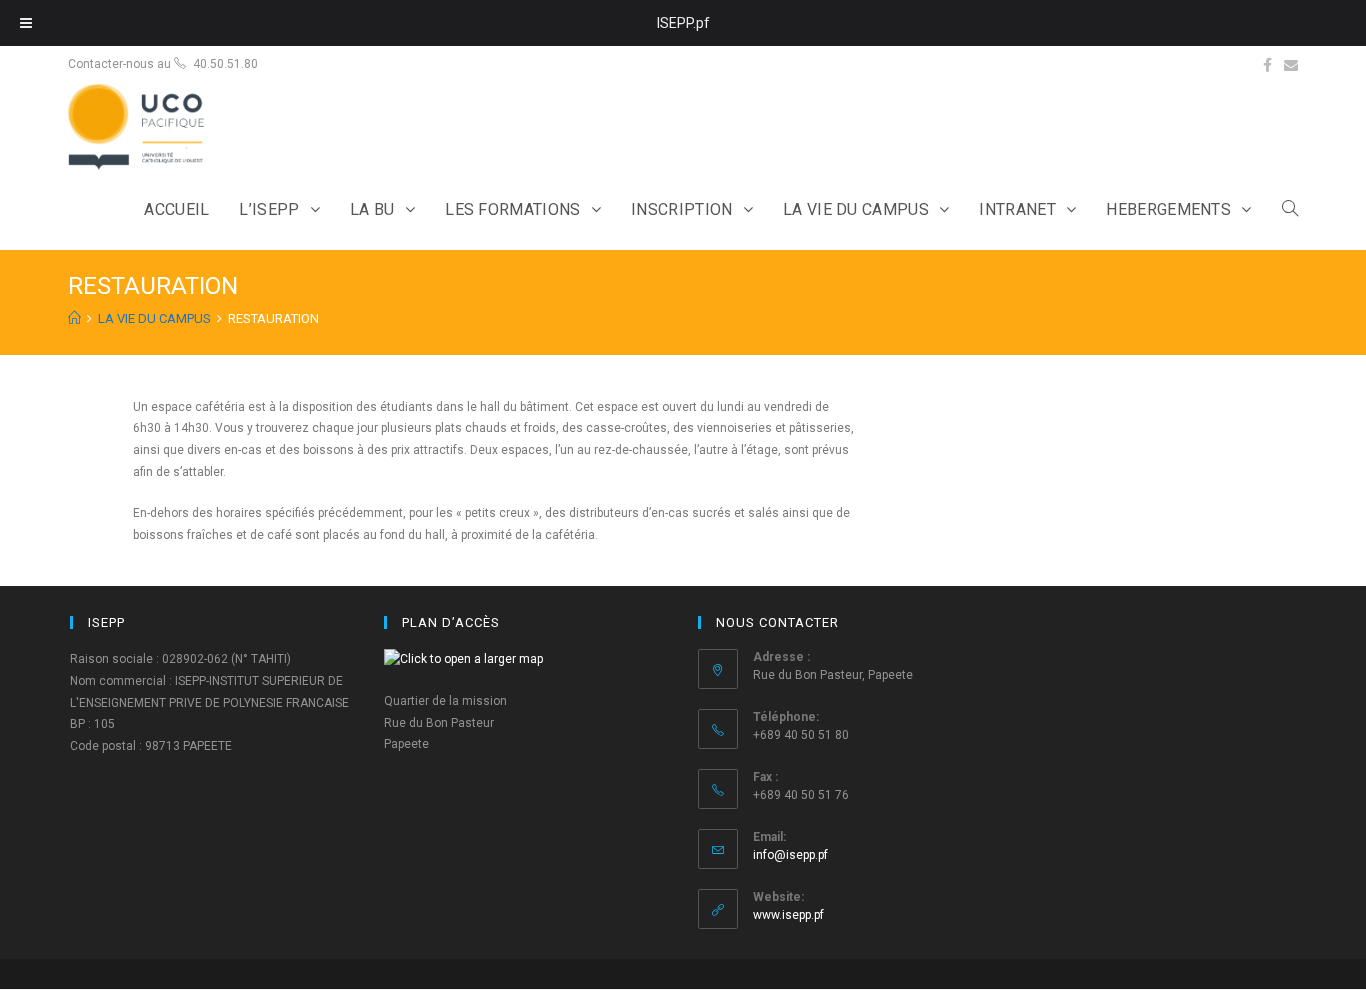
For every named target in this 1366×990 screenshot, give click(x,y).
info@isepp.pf (790, 855)
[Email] (1291, 65)
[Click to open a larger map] (463, 659)
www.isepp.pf (788, 915)
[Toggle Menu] (26, 23)
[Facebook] (1267, 65)
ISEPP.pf (683, 23)
